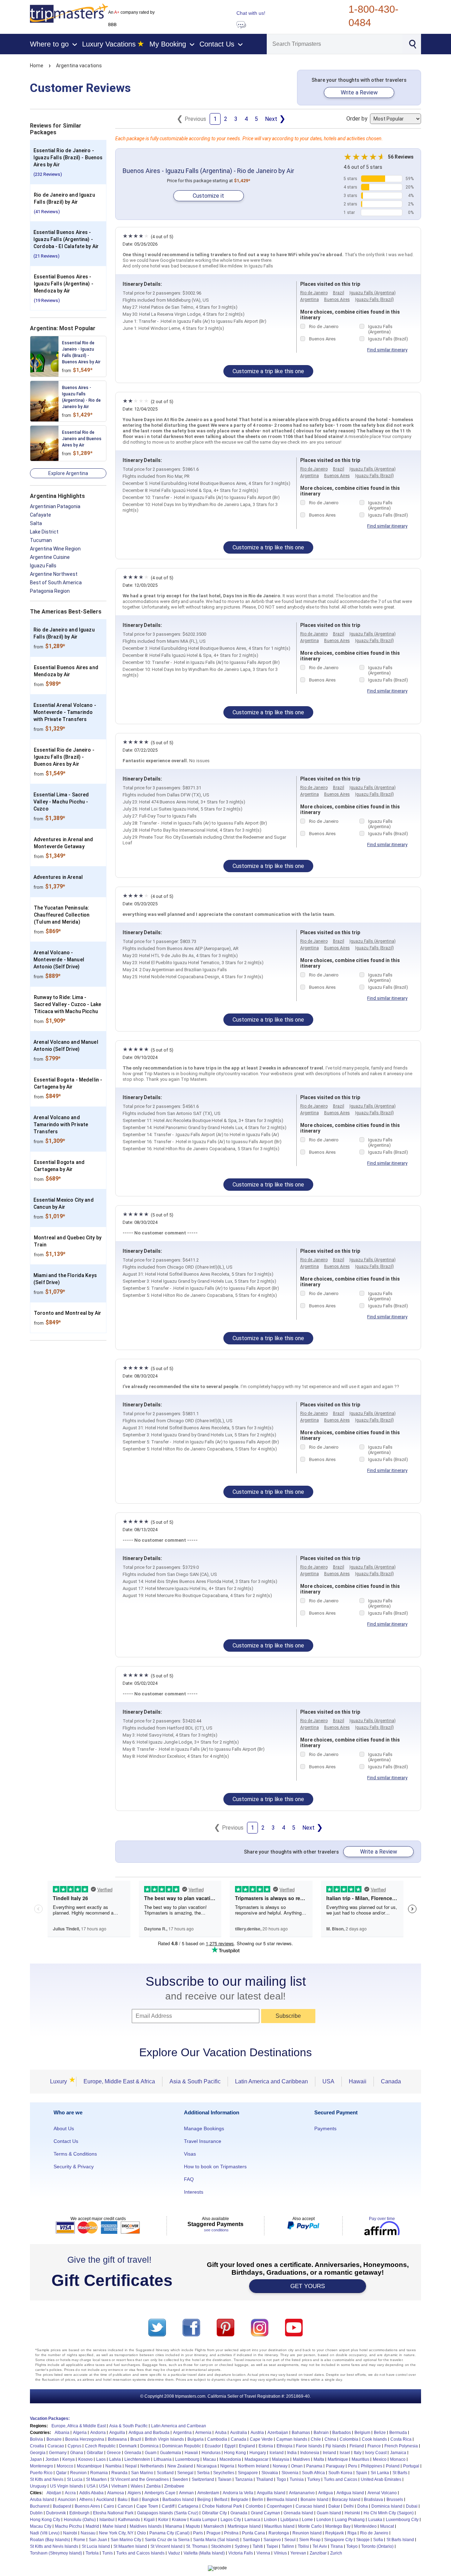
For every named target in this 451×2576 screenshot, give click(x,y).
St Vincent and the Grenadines (140, 2479)
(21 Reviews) (47, 256)
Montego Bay (338, 2526)
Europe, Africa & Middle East (79, 2426)
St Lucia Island (96, 2546)
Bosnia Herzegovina (85, 2439)
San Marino (142, 2473)
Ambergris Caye (160, 2493)
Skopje (363, 2540)
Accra (70, 2493)
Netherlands (152, 2466)
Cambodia (217, 2439)
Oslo (141, 2533)
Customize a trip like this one (268, 371)
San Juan (98, 2540)
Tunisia (297, 2479)
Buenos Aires (337, 300)
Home (37, 66)
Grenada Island (298, 2513)
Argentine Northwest (54, 574)
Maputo (193, 2526)
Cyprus (75, 2446)
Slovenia (290, 2473)
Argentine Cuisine (50, 557)
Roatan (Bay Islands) (50, 2540)
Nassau (88, 2533)
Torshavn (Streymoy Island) (56, 2553)
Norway (280, 2466)
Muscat (387, 2526)
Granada (239, 2513)
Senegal (185, 2473)
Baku (123, 2500)
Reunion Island (307, 2533)
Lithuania (163, 2459)
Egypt (230, 2446)
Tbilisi (303, 2546)
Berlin (258, 2500)
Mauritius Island (279, 2526)
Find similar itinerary (387, 350)
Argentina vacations (79, 66)
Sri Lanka (380, 2473)
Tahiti (258, 2546)
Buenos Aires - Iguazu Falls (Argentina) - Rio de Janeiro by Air (208, 171)
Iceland (277, 2453)
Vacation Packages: (50, 2418)
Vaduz (174, 2553)
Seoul (290, 2540)
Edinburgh (79, 2513)
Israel (345, 2453)
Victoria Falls (241, 2553)
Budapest (62, 2506)
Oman (297, 2466)
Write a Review (359, 93)
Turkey (314, 2479)
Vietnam (119, 2486)
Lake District (44, 532)
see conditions (216, 2230)
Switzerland (203, 2479)
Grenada (133, 2453)
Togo (281, 2479)
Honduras (211, 2453)
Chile (316, 2439)
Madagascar (257, 2459)
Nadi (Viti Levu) (45, 2533)
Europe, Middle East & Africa (119, 2081)
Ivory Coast (376, 2453)
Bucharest (40, 2506)
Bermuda (398, 2433)
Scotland (165, 2473)
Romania (99, 2473)
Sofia (378, 2540)
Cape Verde (261, 2439)
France (374, 2446)
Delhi (349, 2506)
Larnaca (252, 2520)
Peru (353, 2466)
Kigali (149, 2520)
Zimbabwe (174, 2486)
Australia (239, 2433)
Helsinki (352, 2513)
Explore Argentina (68, 473)
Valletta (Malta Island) (204, 2553)
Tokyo (352, 2546)
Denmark (128, 2446)
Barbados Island (178, 2500)
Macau (209, 2459)
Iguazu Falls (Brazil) (375, 300)
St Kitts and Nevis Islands (54, 2546)
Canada (391, 2081)
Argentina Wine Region (55, 549)
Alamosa (116, 2493)
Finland (357, 2446)
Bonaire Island (314, 2500)
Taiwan (225, 2479)
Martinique (338, 2459)
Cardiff (168, 2506)
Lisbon (270, 2520)
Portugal (411, 2466)
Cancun (125, 2506)
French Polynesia (401, 2446)
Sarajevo (272, 2540)
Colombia (349, 2439)
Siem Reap (310, 2540)
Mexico (380, 2459)
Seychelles (224, 2473)
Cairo (109, 2506)
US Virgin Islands (67, 2486)
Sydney (242, 2546)
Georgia (38, 2453)
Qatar (61, 2473)
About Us (64, 2128)
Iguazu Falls (43, 566)
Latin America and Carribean (179, 2426)
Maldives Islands (146, 2526)
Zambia (153, 2486)
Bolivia (36, 2439)
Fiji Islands (336, 2446)
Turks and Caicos (341, 2479)
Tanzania (244, 2479)
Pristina (231, 2533)
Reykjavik (335, 2533)
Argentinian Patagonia (55, 506)
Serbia (203, 2473)
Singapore (248, 2473)
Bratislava (373, 2500)
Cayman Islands (292, 2439)
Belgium (362, 2433)
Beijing (204, 2500)
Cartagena (188, 2506)
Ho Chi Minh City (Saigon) (389, 2513)
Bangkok (150, 2500)
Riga (352, 2533)
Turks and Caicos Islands (140, 2553)
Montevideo (365, 2526)
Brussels (395, 2500)
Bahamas (301, 2433)
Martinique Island (244, 2526)
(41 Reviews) (47, 212)
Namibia (113, 2466)
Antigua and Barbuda (149, 2433)
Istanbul (107, 2520)
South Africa (313, 2473)
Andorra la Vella (238, 2493)
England (247, 2446)
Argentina (310, 300)
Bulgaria (196, 2439)
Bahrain (321, 2433)
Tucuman (41, 540)
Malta (319, 2459)
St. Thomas (197, 2546)
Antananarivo (302, 2493)
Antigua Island (350, 2493)
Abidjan (54, 2493)
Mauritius (360, 2459)
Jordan (52, 2459)
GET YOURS (308, 2286)
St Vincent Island (166, 2546)
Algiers (134, 2493)
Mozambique (89, 2466)
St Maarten (96, 2479)
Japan (36, 2459)
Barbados (342, 2433)
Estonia (266, 2446)
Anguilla (117, 2433)
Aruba (221, 2433)
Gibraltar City (214, 2513)
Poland (393, 2466)
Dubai (412, 2506)
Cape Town (147, 2506)
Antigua (326, 2493)
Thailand (265, 2479)
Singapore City (338, 2540)
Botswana (117, 2439)
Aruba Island (42, 2500)
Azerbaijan (278, 2433)
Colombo (254, 2506)
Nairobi (70, 2533)
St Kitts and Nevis (47, 2479)
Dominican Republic (182, 2446)
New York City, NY (116, 2533)
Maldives (301, 2459)
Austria (257, 2433)
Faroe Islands (309, 2446)
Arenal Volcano (382, 2493)
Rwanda (119, 2473)
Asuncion (67, 2500)
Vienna (263, 2553)
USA (328, 2081)
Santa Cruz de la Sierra (167, 2540)
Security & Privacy (74, 2167)
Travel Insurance (203, 2141)
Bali (135, 2500)
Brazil (339, 293)
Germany (58, 2453)
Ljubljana (289, 2520)
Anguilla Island (271, 2493)
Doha (363, 2506)
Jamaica (398, 2453)
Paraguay (335, 2466)
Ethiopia (285, 2446)
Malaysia (281, 2459)
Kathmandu (129, 2520)
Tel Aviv (320, 2546)
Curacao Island (310, 2506)
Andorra (98, 2433)
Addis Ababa (91, 2493)
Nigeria (227, 2466)
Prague (214, 2533)
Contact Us (66, 2141)
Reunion (78, 2473)
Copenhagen (279, 2506)
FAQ (189, 2179)
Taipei (272, 2546)
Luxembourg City (402, 2520)
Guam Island (329, 2513)
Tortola (92, 2553)
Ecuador (213, 2446)
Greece (114, 2453)
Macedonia (230, 2459)
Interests (194, 2192)
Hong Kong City (45, 2520)
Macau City (41, 2526)
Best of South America (56, 583)
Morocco (65, 2466)
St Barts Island (400, 2540)
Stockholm (221, 2546)
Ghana (77, 2453)
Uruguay (38, 2486)
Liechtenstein (137, 2459)
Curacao (56, 2446)
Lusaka (375, 2520)
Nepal (131, 2466)
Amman (186, 2493)
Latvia (115, 2459)
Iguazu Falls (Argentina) (373, 293)
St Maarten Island (130, 2546)
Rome (79, 2540)
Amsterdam (208, 2493)
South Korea (340, 2473)
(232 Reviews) (48, 174)
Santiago (251, 2540)
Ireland (329, 2453)
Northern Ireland (254, 2466)
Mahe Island (114, 2526)
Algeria (80, 2433)
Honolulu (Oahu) (80, 2520)
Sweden (180, 2479)
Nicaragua (207, 2466)
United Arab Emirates (381, 2479)
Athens (86, 2500)
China (330, 2439)
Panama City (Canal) (169, 2533)
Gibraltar (95, 2453)
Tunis (107, 2553)
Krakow (179, 2520)
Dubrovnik (56, 2513)
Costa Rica (401, 2439)
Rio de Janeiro (314, 293)
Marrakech (214, 2526)
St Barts (400, 2473)
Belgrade (240, 2500)
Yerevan (298, 2553)
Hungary (258, 2453)
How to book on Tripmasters (215, 2167)
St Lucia (75, 2479)
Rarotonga (279, 2533)
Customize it (208, 196)
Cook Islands (374, 2439)
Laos (101, 2459)
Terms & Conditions (75, 2154)
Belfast (221, 2500)
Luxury (61, 2081)
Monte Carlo (310, 2526)
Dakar (334, 2506)
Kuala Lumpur (203, 2520)
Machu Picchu (69, 2526)
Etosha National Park (113, 2513)
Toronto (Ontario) (377, 2546)
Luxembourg (187, 2459)
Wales (137, 2486)
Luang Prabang (350, 2520)
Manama (174, 2526)
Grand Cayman (265, 2513)
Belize (380, 2433)
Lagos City (231, 2520)
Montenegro (42, 2466)
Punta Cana (254, 2533)
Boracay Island (346, 2500)
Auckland (105, 2500)
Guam (151, 2453)
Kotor (163, 2520)
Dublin (36, 2513)
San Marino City (126, 2540)
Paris (198, 2533)
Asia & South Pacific (195, 2081)
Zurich (336, 2553)
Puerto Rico (41, 2473)
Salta (36, 523)
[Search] (412, 43)
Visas (190, 2154)
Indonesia (310, 2453)
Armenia (203, 2433)
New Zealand (180, 2466)
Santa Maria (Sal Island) (216, 2540)
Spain (362, 2473)
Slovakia (270, 2473)
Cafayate (41, 515)
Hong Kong (235, 2453)
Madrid (92, 2526)
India (292, 2453)
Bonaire (54, 2439)
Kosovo (85, 2459)
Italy (358, 2453)
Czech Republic (100, 2446)
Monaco (398, 2459)
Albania (62, 2433)
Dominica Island (387, 2506)
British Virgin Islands (164, 2439)
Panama (314, 2466)
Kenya (69, 2459)
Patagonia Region (50, 591)
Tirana (337, 2546)
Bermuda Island (282, 2500)
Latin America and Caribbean (271, 2081)
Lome (307, 2520)
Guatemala (171, 2453)
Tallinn (288, 2546)
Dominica (149, 2446)
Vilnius (280, 2553)
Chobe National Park (222, 2506)
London (324, 2520)
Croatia (37, 2446)
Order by (358, 119)
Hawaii (358, 2081)
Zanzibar (318, 2553)
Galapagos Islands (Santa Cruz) (168, 2513)
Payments (325, 2128)
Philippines (372, 2466)
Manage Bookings (204, 2128)
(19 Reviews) (47, 300)
